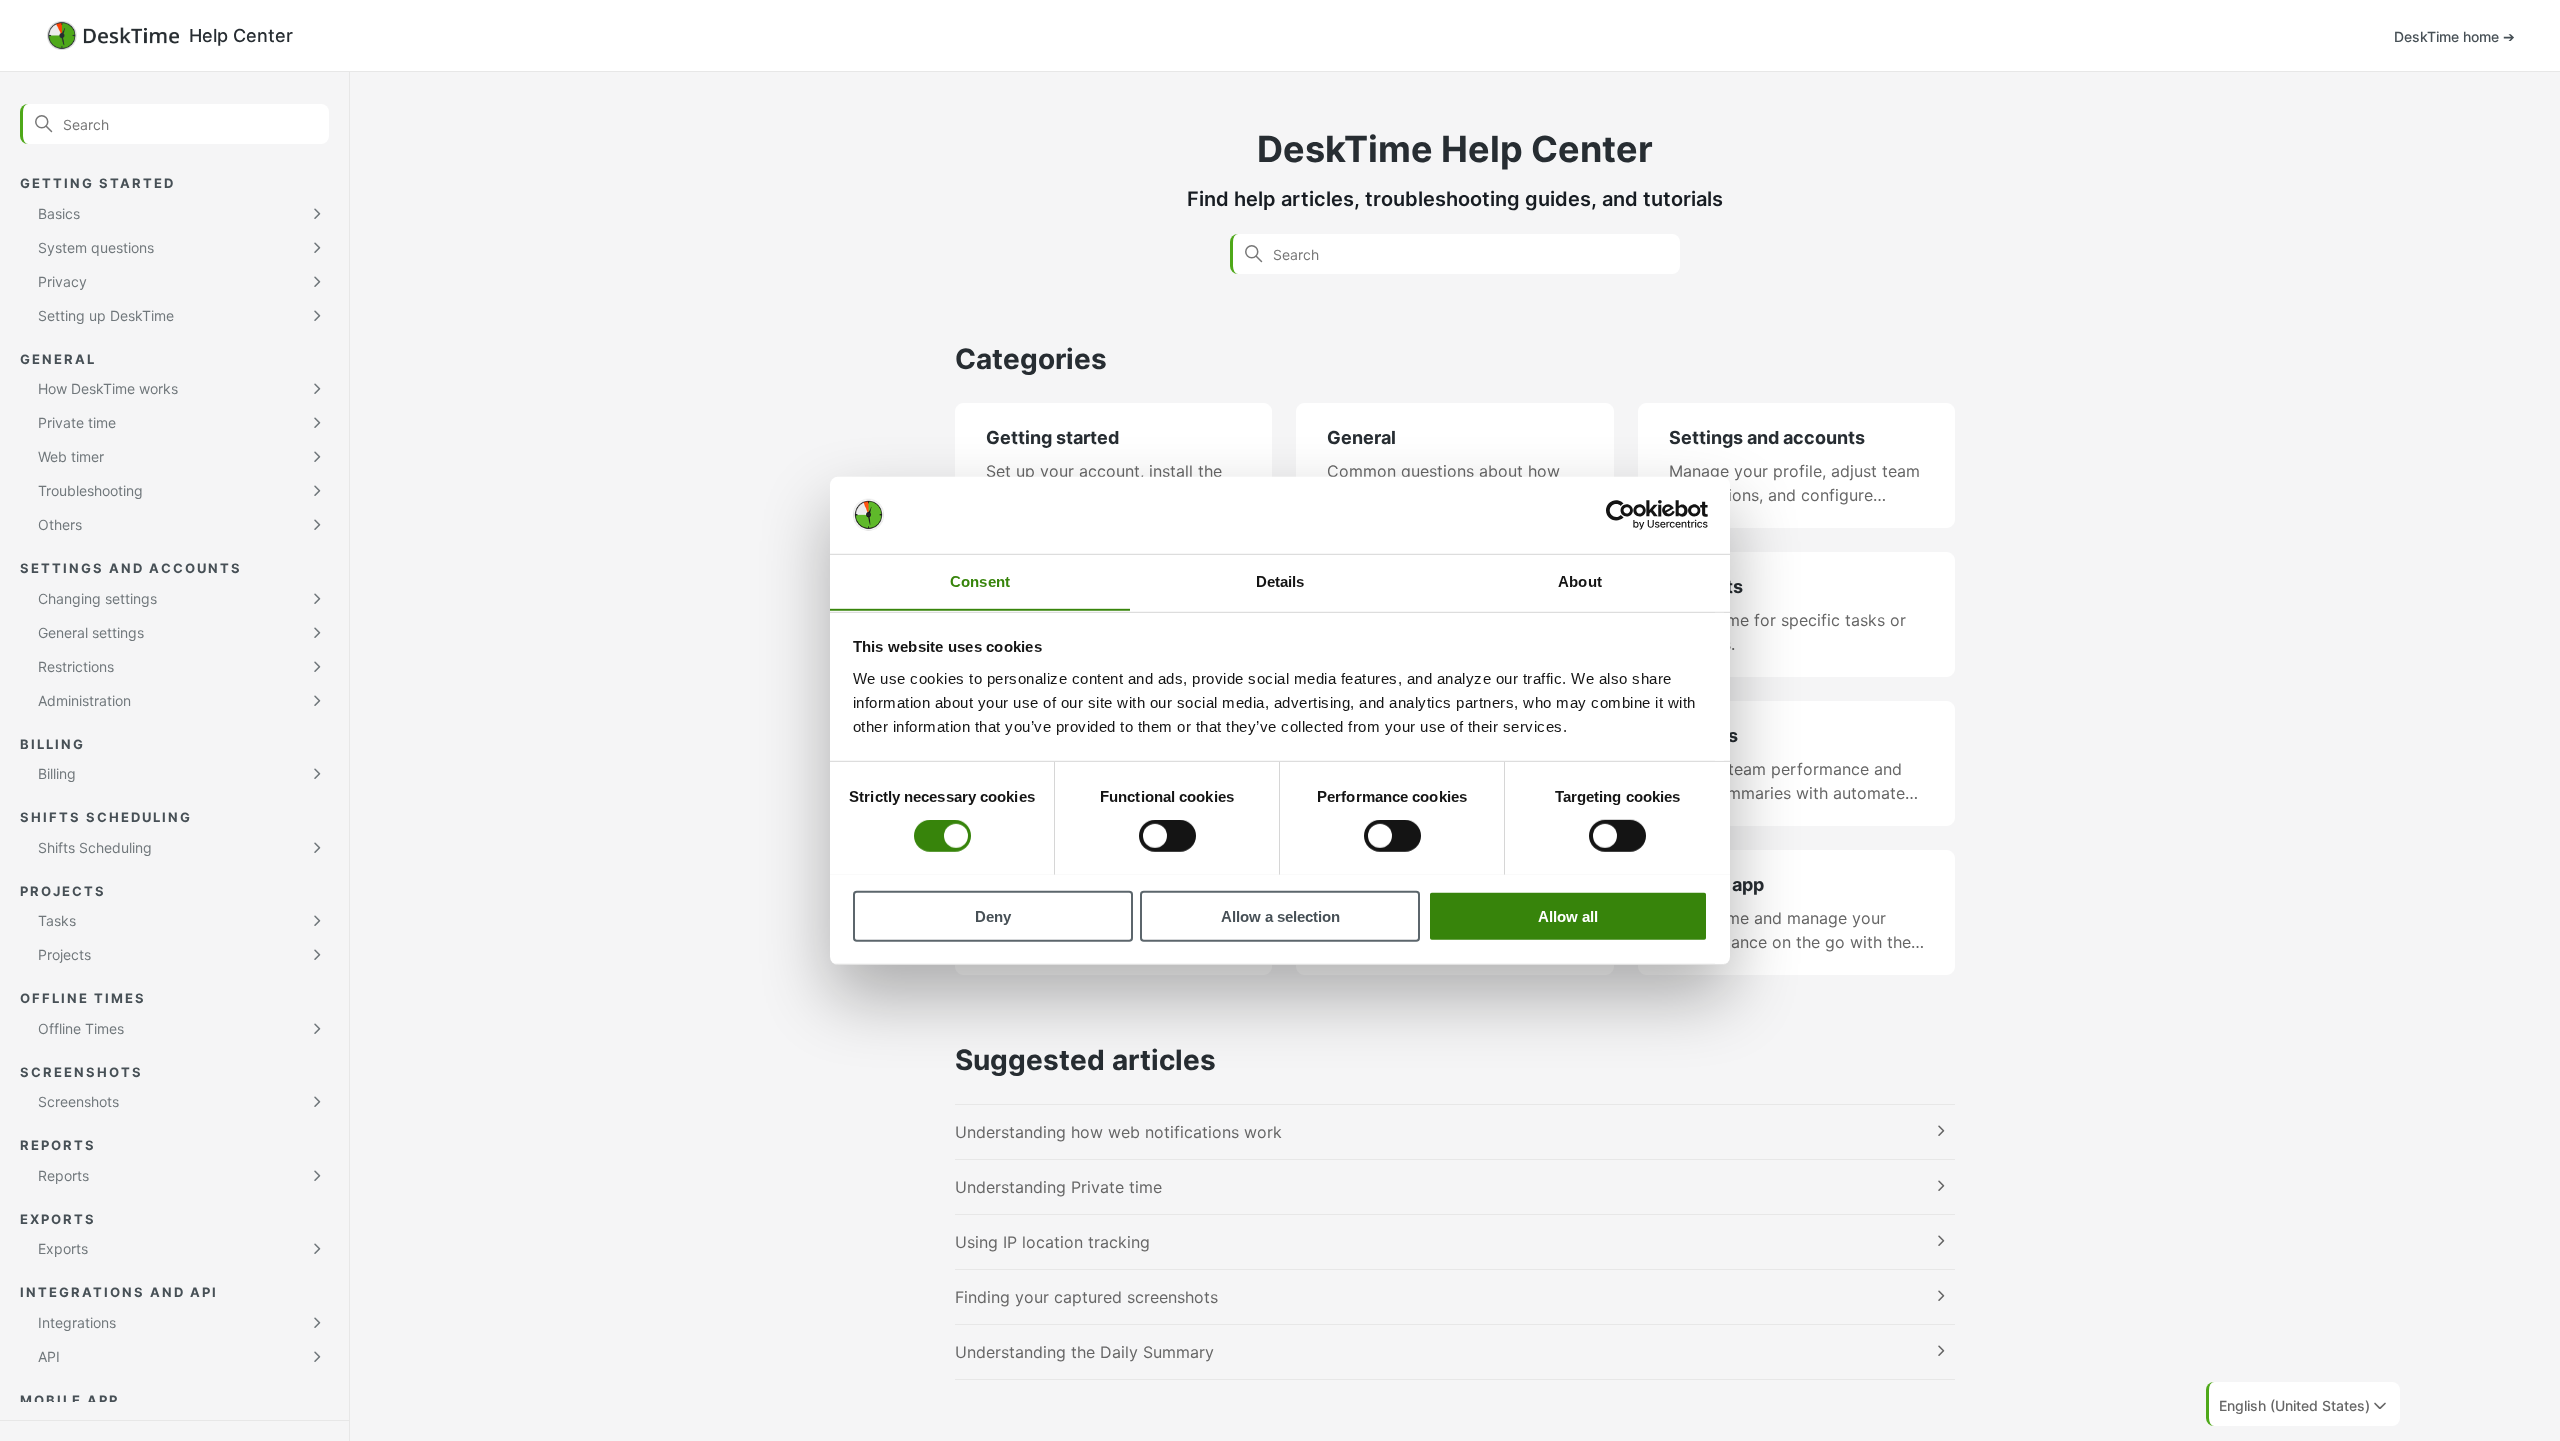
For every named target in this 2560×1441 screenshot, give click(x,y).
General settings (91, 632)
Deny (993, 915)
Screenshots (78, 1101)
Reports (63, 1175)
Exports (63, 1248)
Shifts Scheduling (95, 847)
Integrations (77, 1322)
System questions (96, 247)
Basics (59, 213)
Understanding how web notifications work (1118, 1132)
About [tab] (1580, 580)
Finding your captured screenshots (1086, 1297)
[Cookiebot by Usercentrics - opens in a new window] (1620, 515)
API (49, 1356)
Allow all (1568, 915)
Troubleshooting (90, 490)
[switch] (1167, 835)
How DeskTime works (108, 388)
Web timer (71, 456)
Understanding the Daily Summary (1084, 1352)
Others (60, 524)
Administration (84, 700)
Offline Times (81, 1028)
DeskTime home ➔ (2454, 36)
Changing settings (97, 598)
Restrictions (76, 666)
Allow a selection (1280, 915)
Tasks (57, 920)
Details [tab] (1280, 580)
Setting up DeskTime (106, 315)
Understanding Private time (1058, 1187)
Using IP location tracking (1052, 1242)
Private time (77, 422)
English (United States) (2294, 1405)
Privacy (62, 281)
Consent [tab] (980, 580)
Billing (57, 773)
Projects (64, 954)
